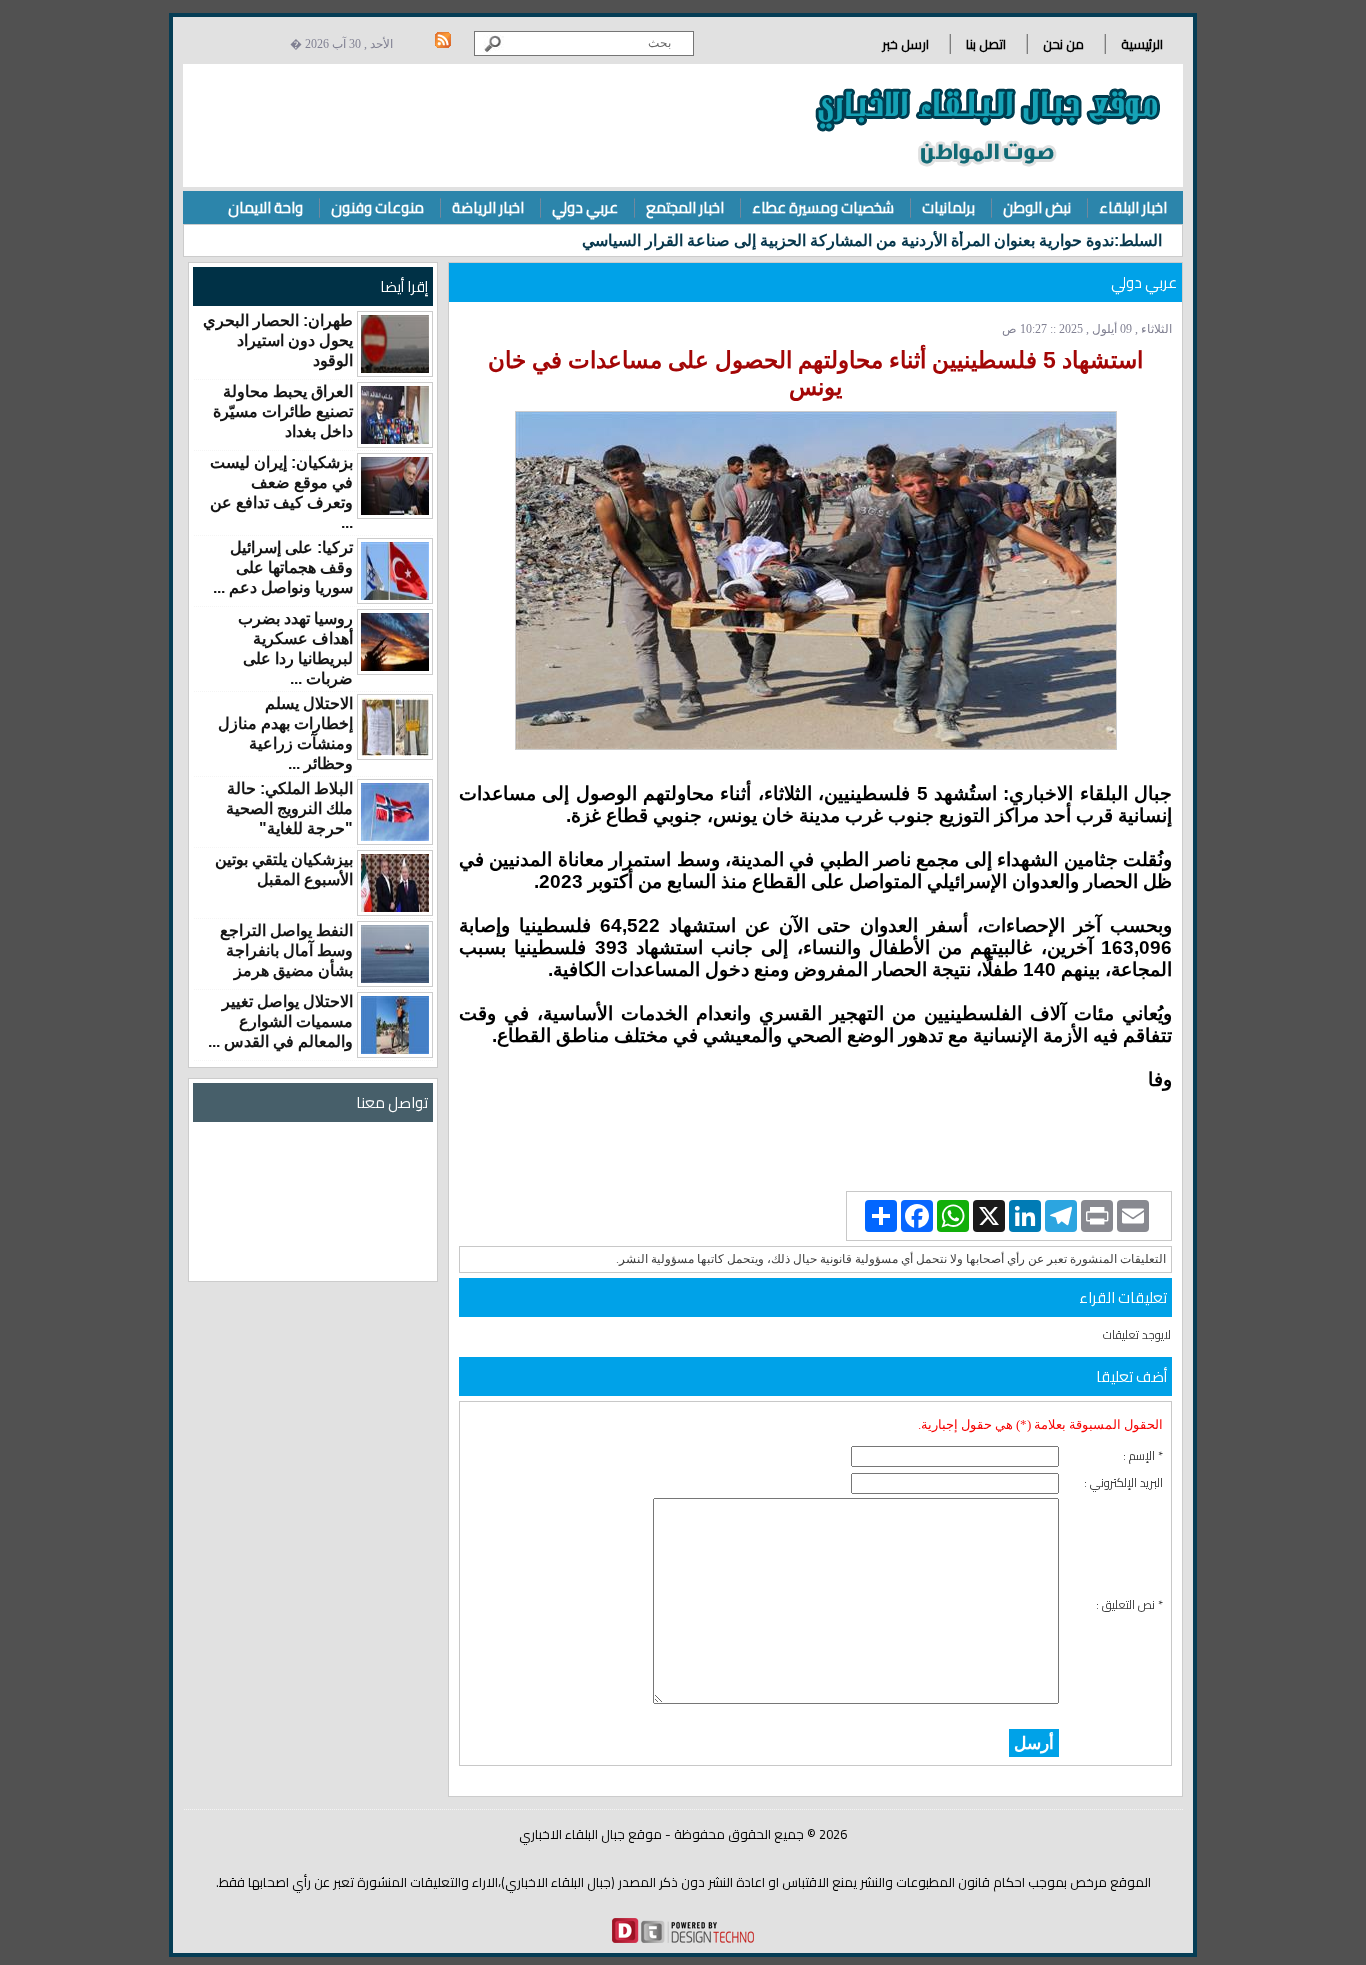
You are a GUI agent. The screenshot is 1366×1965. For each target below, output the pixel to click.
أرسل (1034, 1743)
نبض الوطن (1037, 207)
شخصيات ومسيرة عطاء (823, 207)
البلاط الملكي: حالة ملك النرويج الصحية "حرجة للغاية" (289, 808)
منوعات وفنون (377, 207)
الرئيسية (1142, 44)
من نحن (1063, 44)
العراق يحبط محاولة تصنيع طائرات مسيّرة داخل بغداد (283, 411)
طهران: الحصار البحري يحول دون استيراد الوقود (278, 340)
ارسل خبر (905, 44)
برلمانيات (948, 207)
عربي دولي (585, 207)
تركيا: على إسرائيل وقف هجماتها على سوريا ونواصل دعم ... (283, 567)
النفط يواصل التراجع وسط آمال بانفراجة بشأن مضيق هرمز (286, 950)
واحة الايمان (265, 207)
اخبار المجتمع (685, 207)
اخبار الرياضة (488, 207)
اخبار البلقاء (1133, 207)
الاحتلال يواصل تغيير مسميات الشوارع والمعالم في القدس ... (280, 1021)
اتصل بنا (986, 44)
